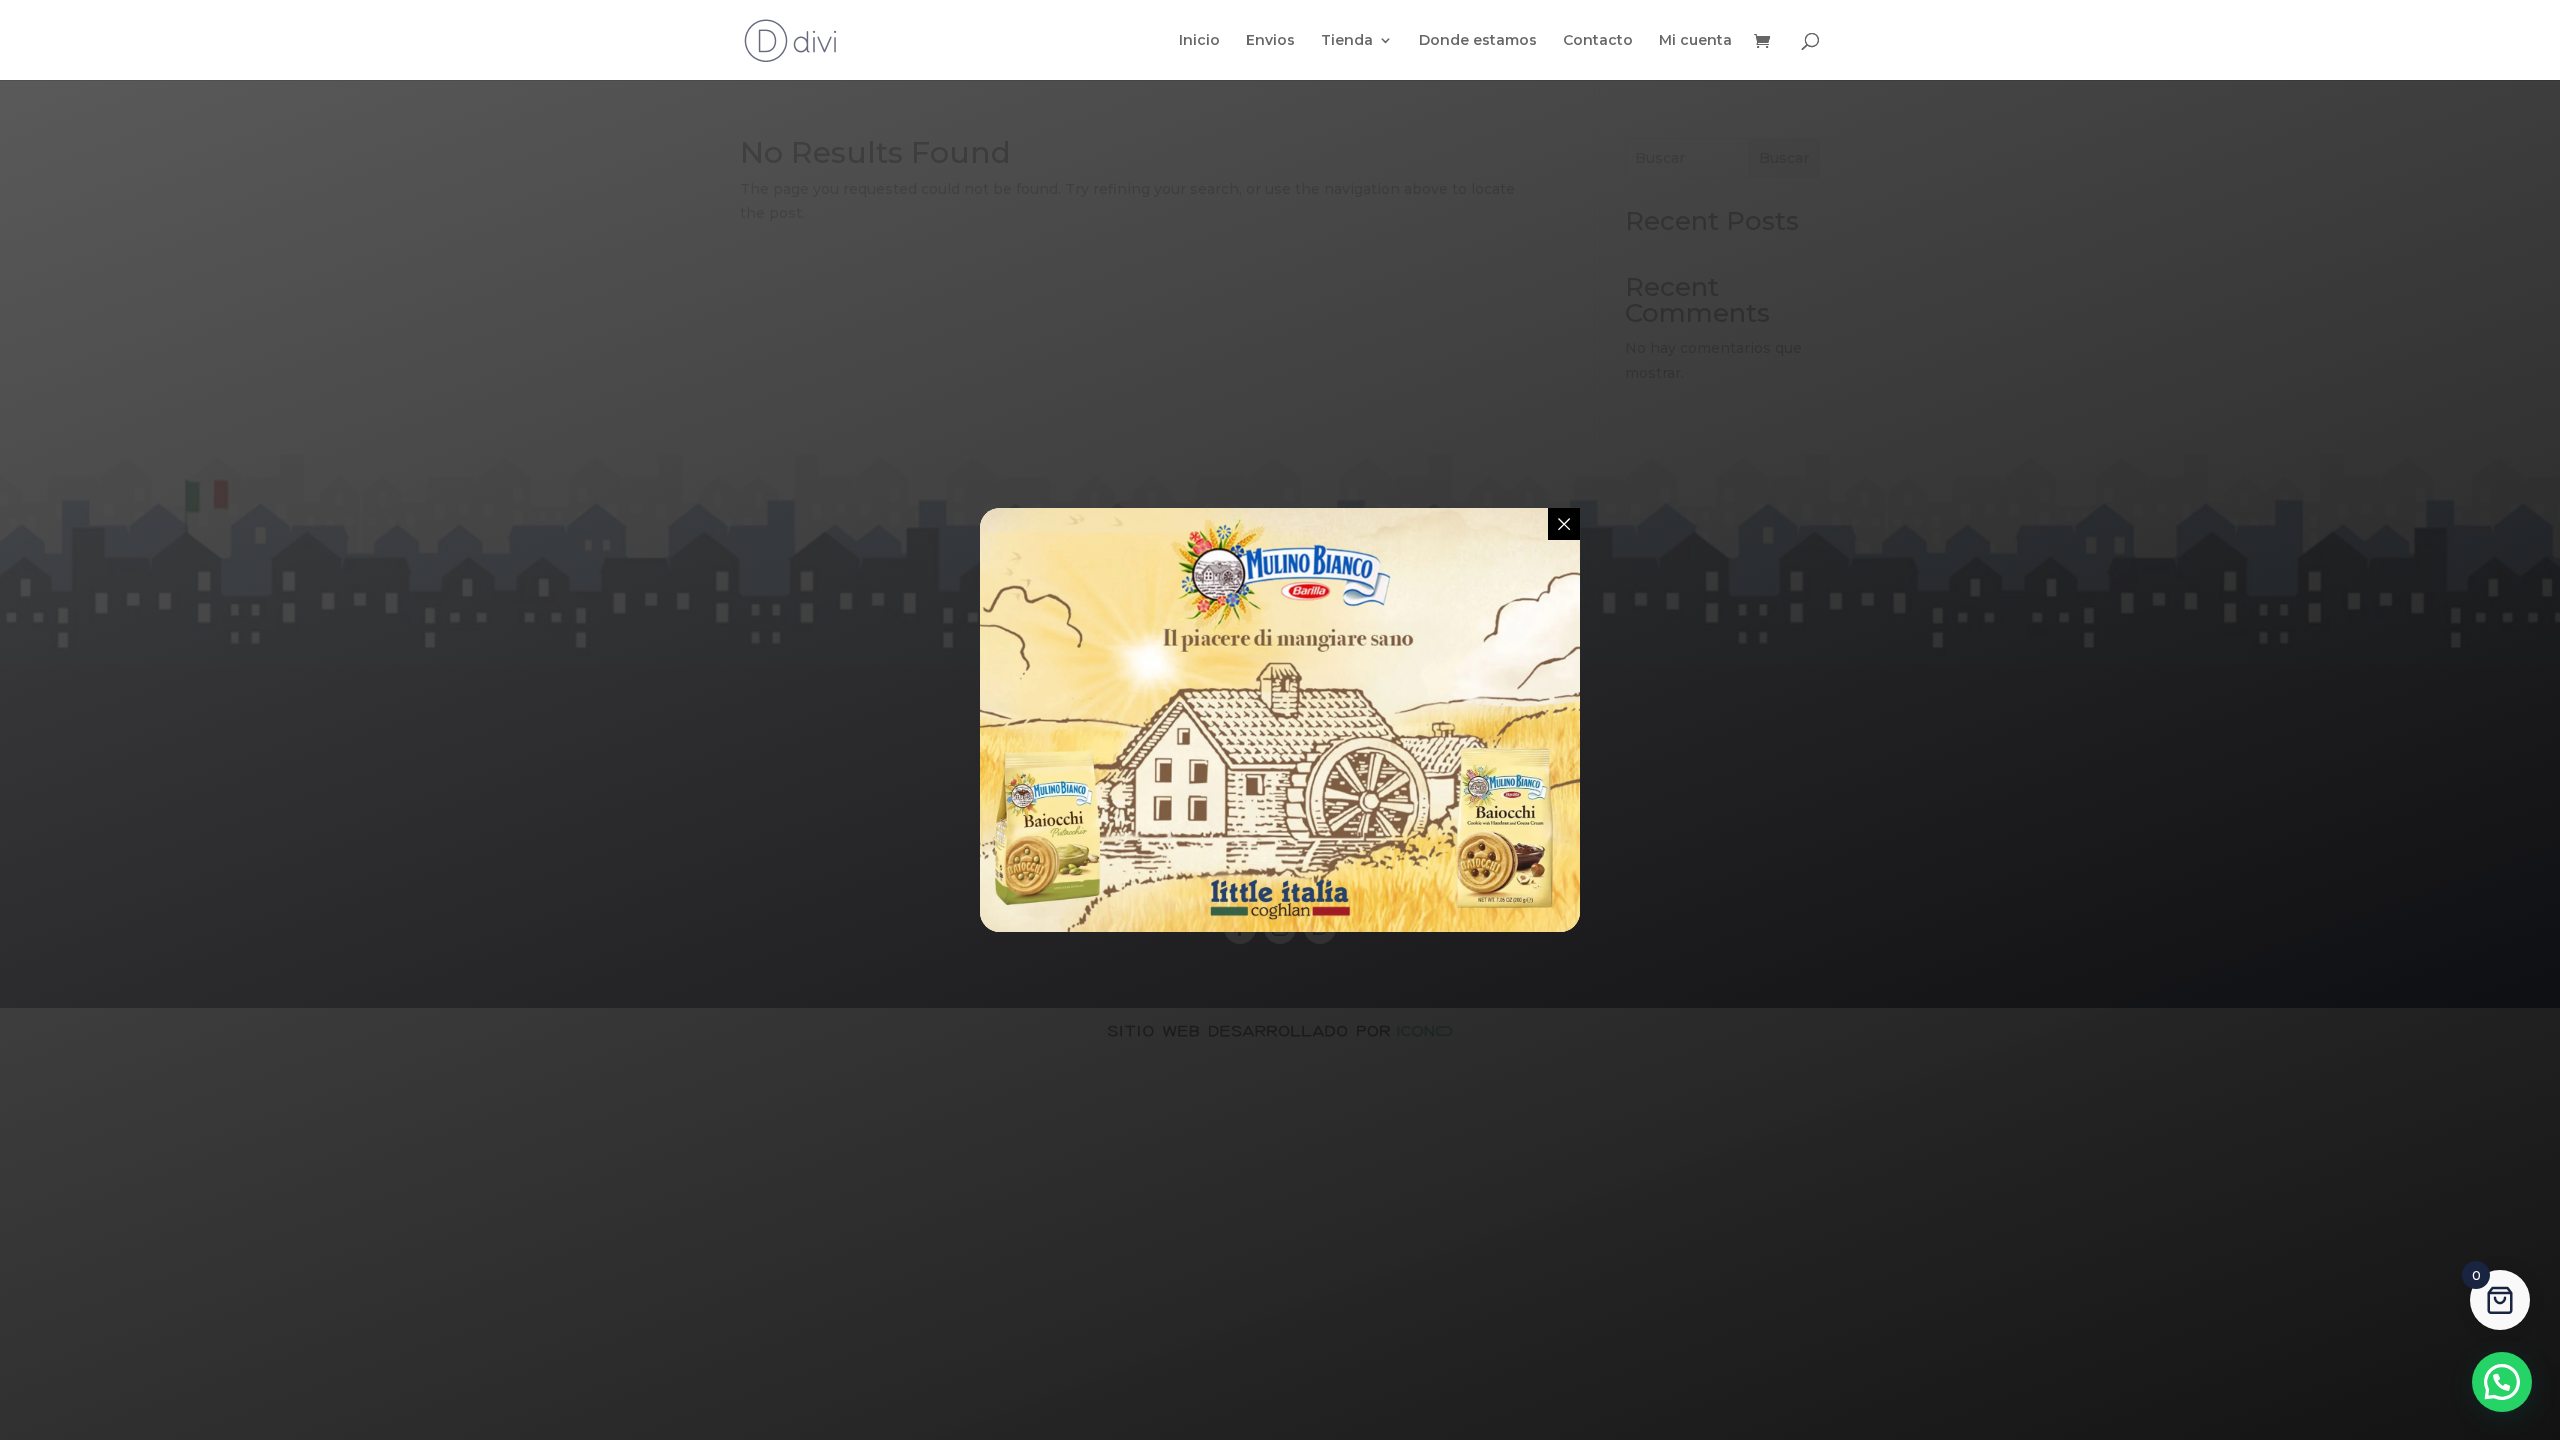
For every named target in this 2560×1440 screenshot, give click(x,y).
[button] (2502, 1382)
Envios (1270, 41)
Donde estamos (1478, 41)
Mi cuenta (1695, 41)
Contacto (1598, 41)
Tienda (1347, 41)
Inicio (1199, 41)
